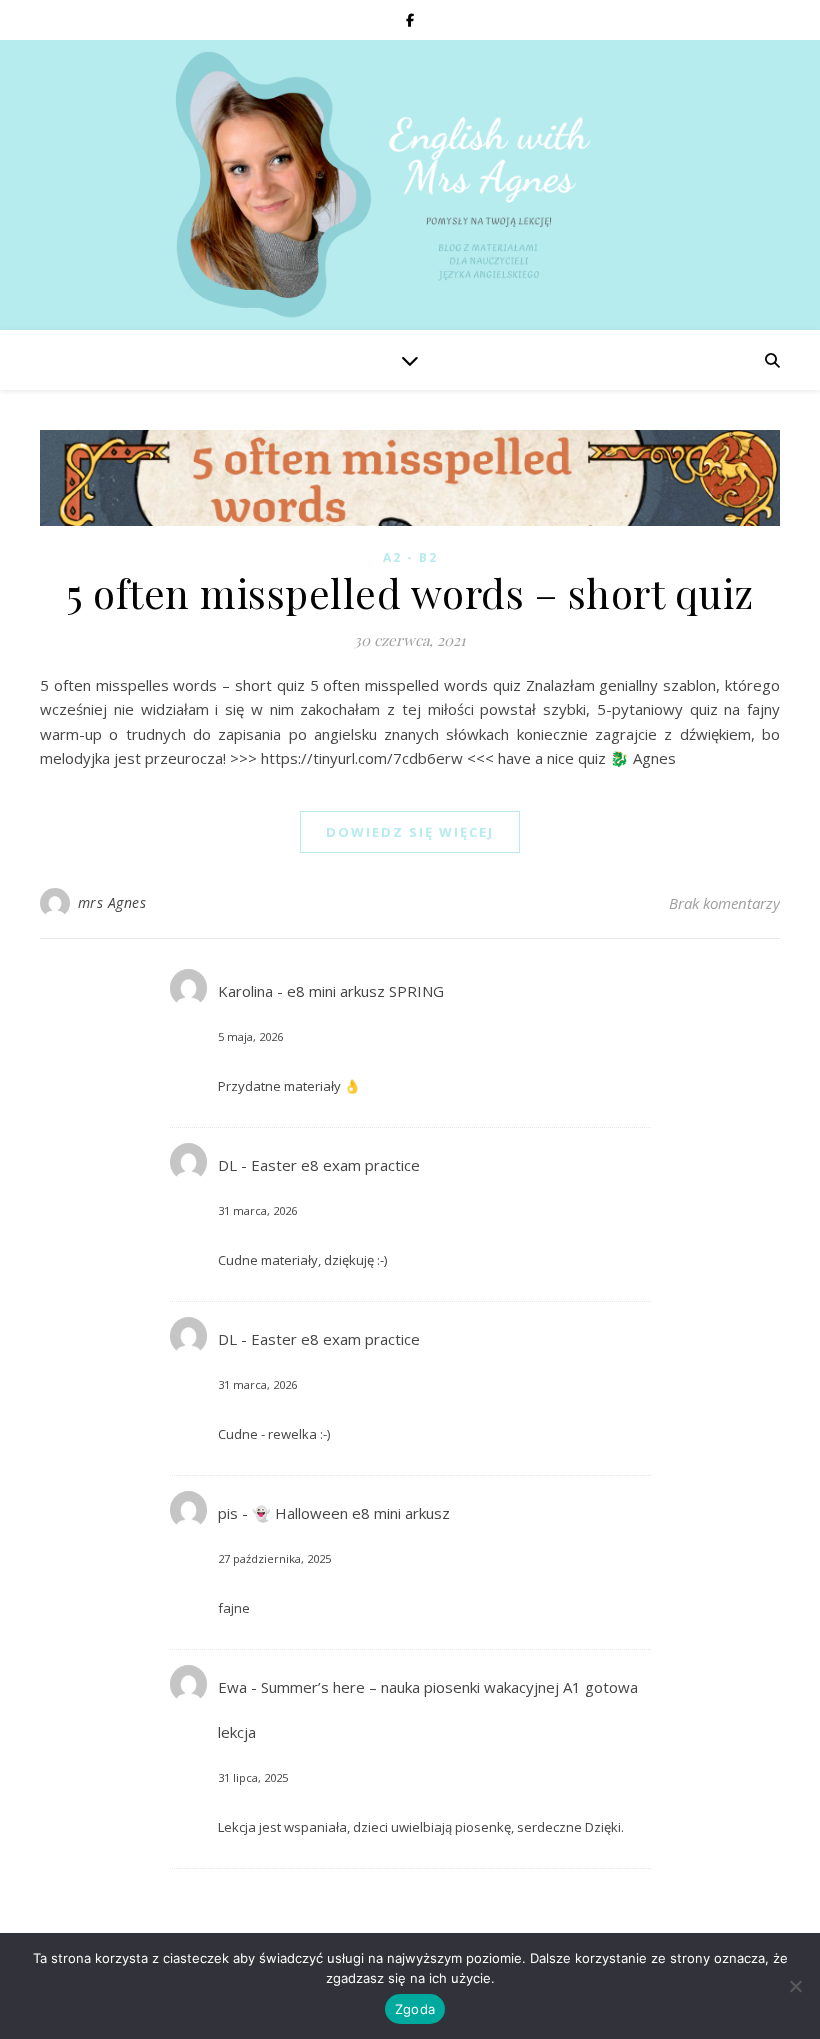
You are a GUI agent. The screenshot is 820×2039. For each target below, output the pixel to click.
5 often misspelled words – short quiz (410, 592)
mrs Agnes (112, 902)
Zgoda (415, 2009)
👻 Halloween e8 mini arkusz (351, 1513)
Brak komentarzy (724, 903)
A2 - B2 (410, 557)
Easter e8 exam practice (335, 1165)
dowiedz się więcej (410, 832)
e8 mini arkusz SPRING (365, 991)
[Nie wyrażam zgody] (795, 1986)
